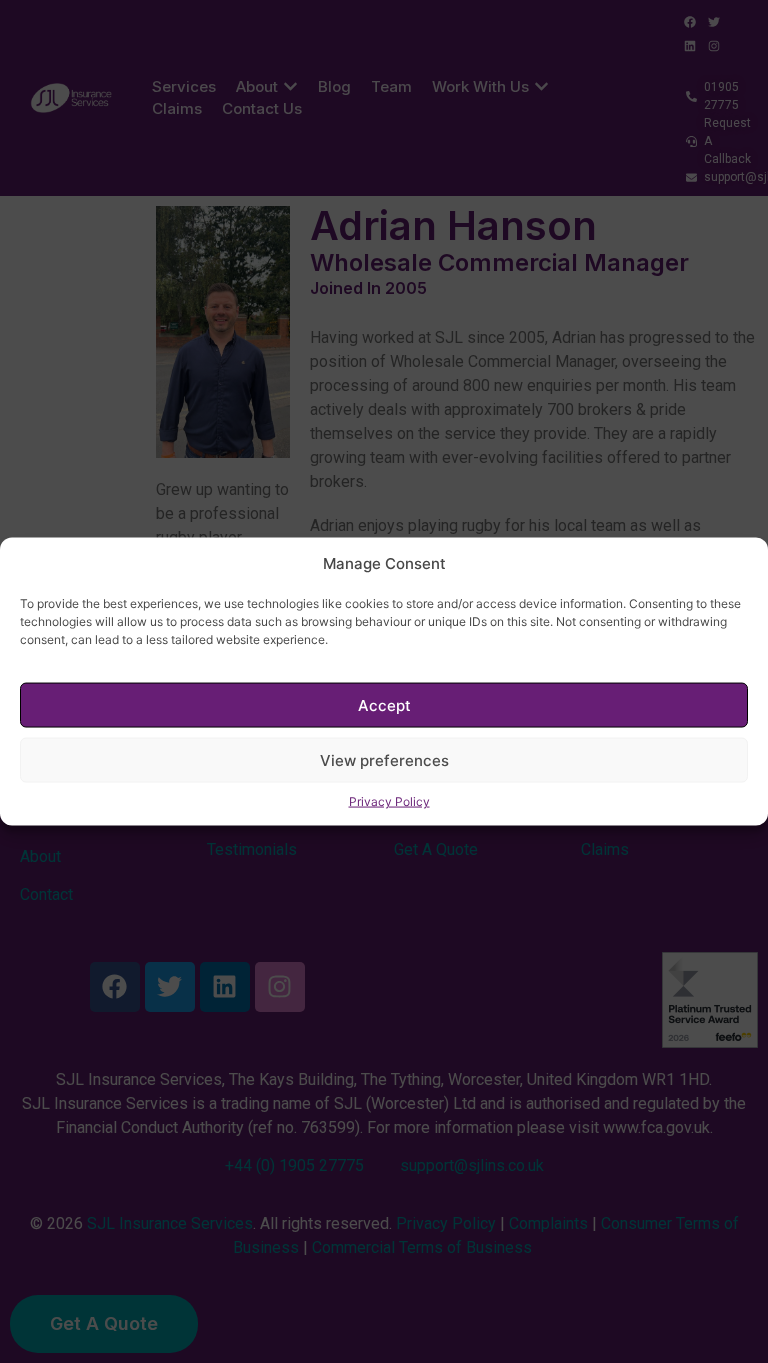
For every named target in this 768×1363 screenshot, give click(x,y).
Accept (384, 704)
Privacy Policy (389, 801)
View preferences (384, 759)
